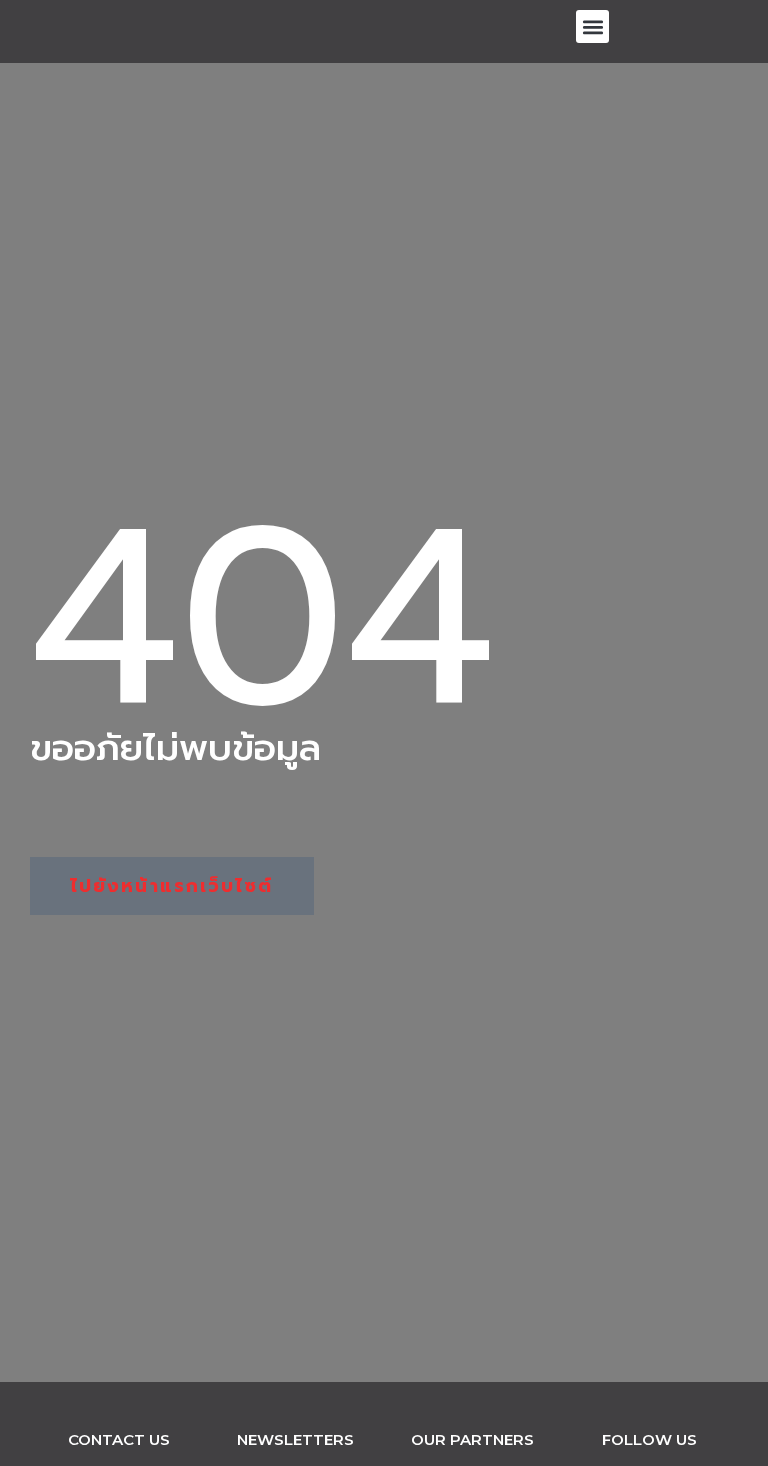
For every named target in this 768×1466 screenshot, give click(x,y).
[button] (592, 26)
